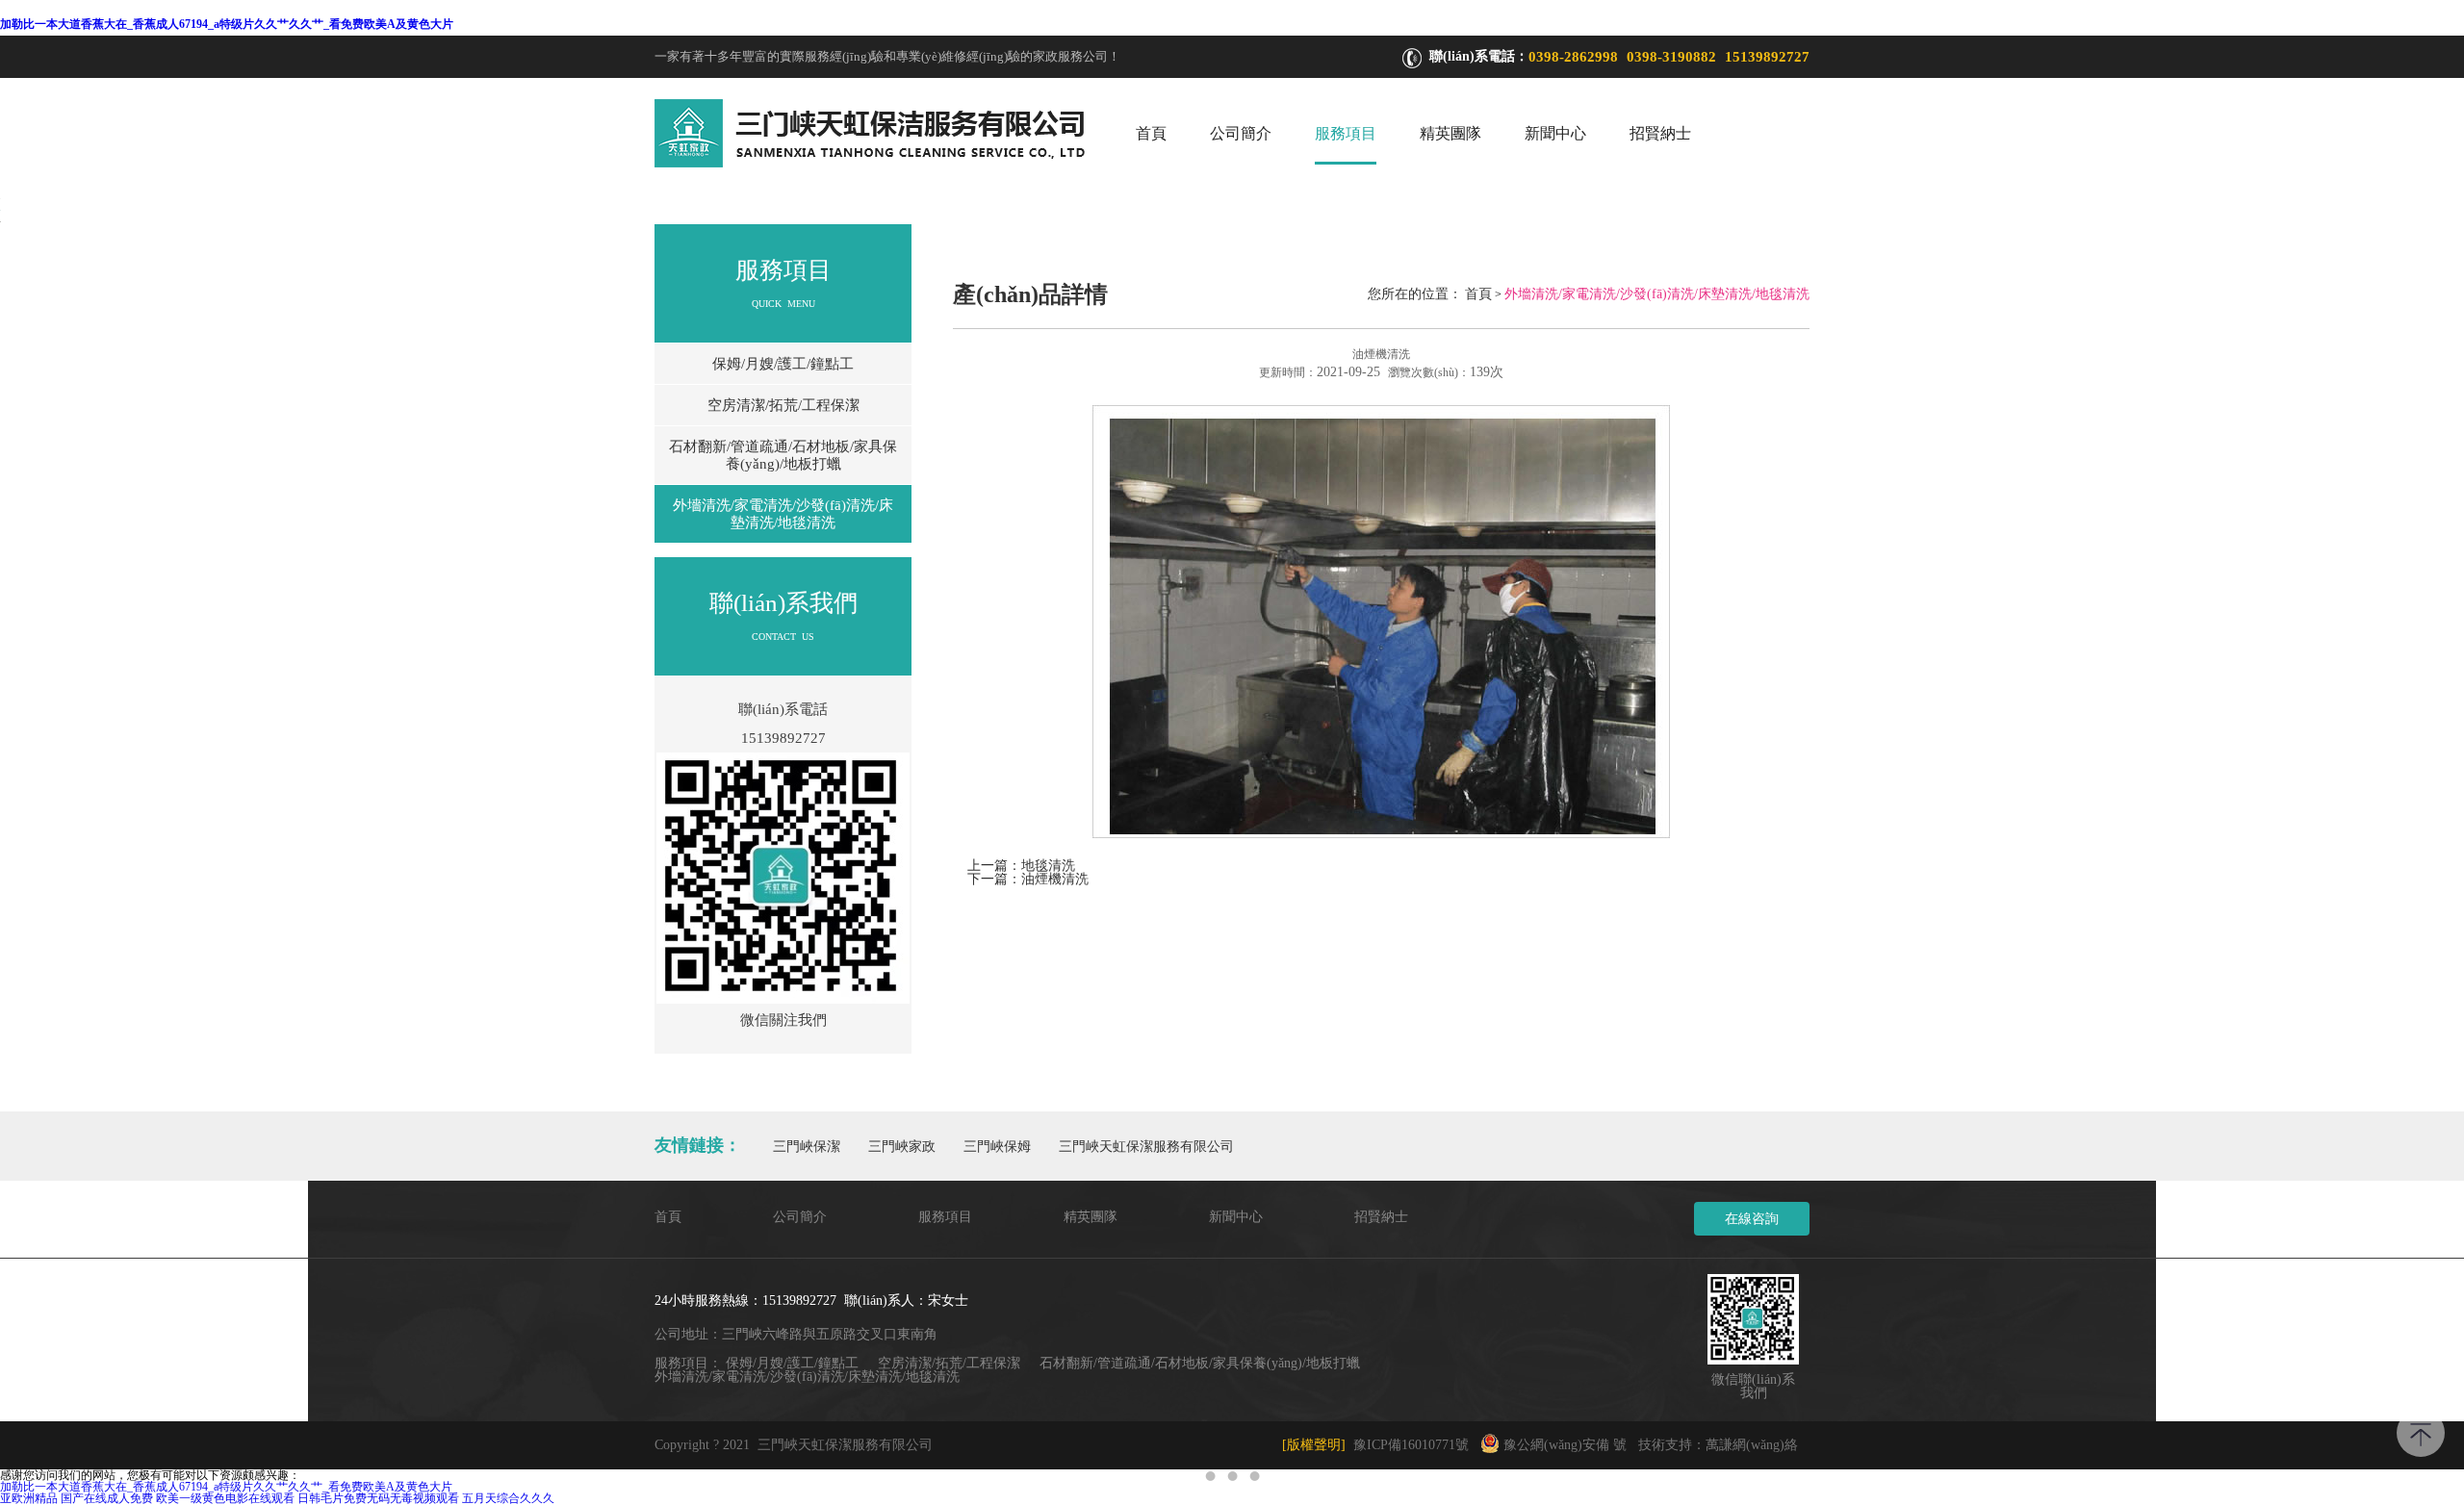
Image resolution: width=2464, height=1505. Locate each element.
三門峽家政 (902, 1147)
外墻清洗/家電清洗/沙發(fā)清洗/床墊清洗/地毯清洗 (783, 514)
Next (2430, 752)
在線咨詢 (1752, 1219)
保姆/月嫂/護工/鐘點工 (783, 364)
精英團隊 (1450, 133)
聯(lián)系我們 (783, 603)
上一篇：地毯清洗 (1021, 866)
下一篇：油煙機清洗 (1028, 879)
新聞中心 (1555, 133)
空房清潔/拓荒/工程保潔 (783, 405)
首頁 (1151, 133)
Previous (34, 752)
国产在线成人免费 (107, 1498)
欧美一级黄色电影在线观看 (225, 1498)
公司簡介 (1241, 133)
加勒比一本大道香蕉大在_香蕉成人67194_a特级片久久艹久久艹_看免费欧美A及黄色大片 (227, 24)
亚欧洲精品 (29, 1498)
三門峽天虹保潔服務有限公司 (1146, 1147)
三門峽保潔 (807, 1147)
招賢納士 (1660, 133)
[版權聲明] (1314, 1445)
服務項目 (1346, 133)
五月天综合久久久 (508, 1498)
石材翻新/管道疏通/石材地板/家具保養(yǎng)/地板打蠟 (783, 455)
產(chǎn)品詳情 (1030, 294)
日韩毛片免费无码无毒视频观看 (378, 1498)
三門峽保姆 (997, 1147)
